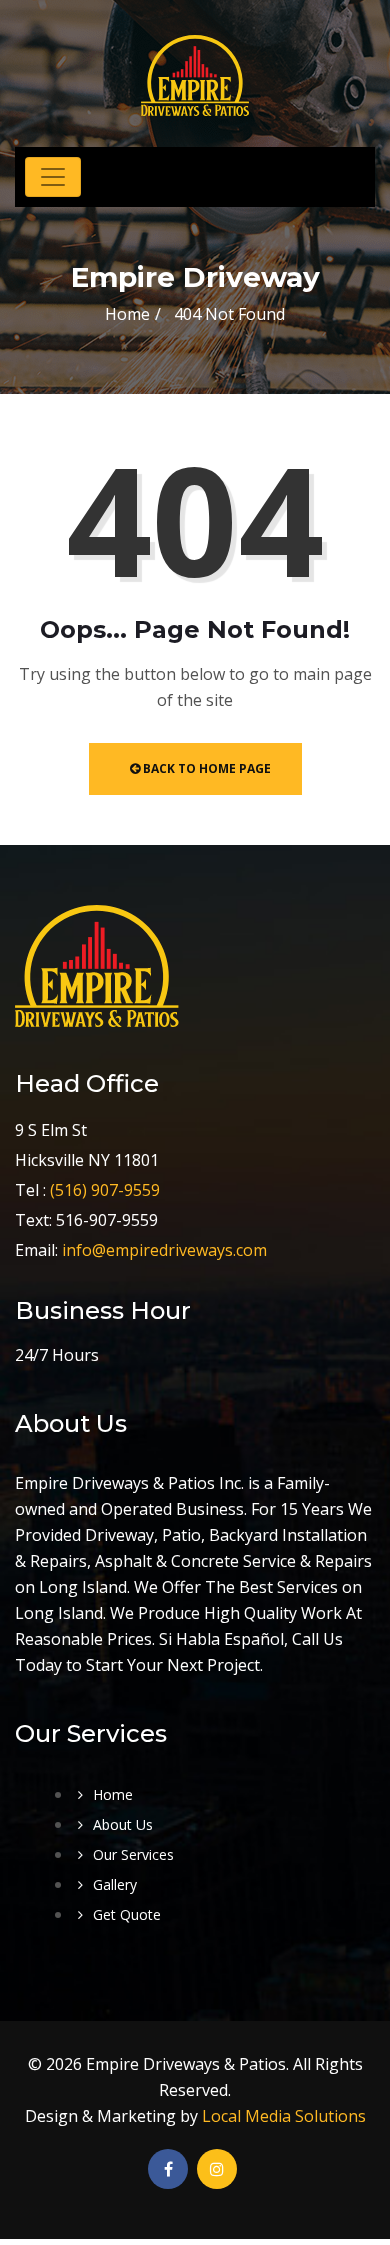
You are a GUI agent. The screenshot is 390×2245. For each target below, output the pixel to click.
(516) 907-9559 (105, 1190)
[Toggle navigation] (53, 177)
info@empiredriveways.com (164, 1250)
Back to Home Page (205, 768)
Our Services (133, 1854)
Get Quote (127, 1914)
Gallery (115, 1884)
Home (127, 314)
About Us (123, 1824)
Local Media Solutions (284, 2116)
